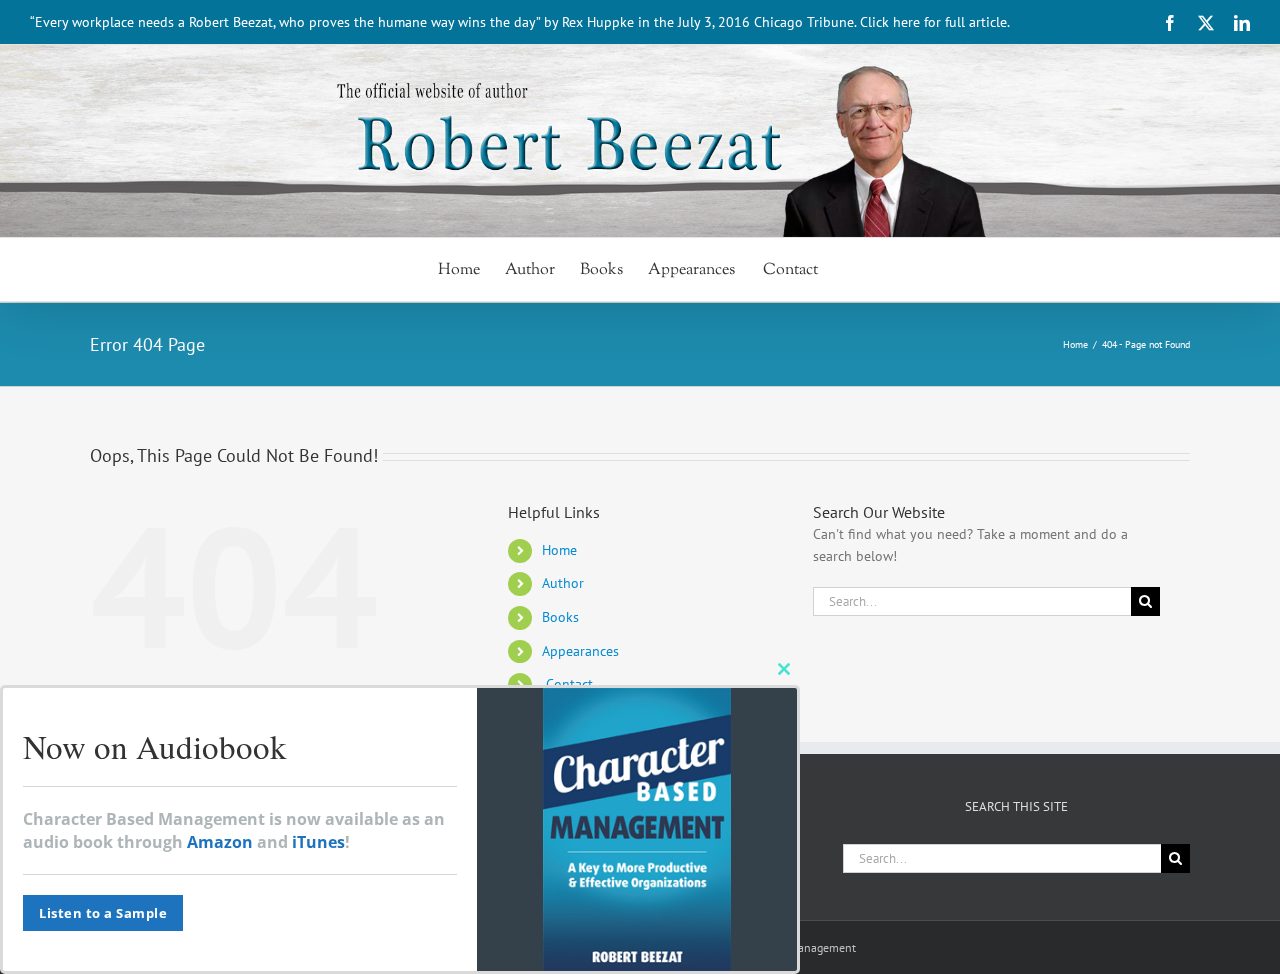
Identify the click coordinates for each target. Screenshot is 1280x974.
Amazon (220, 842)
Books (560, 617)
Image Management (805, 947)
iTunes (318, 842)
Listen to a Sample (103, 913)
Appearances (580, 651)
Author (563, 583)
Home (559, 550)
